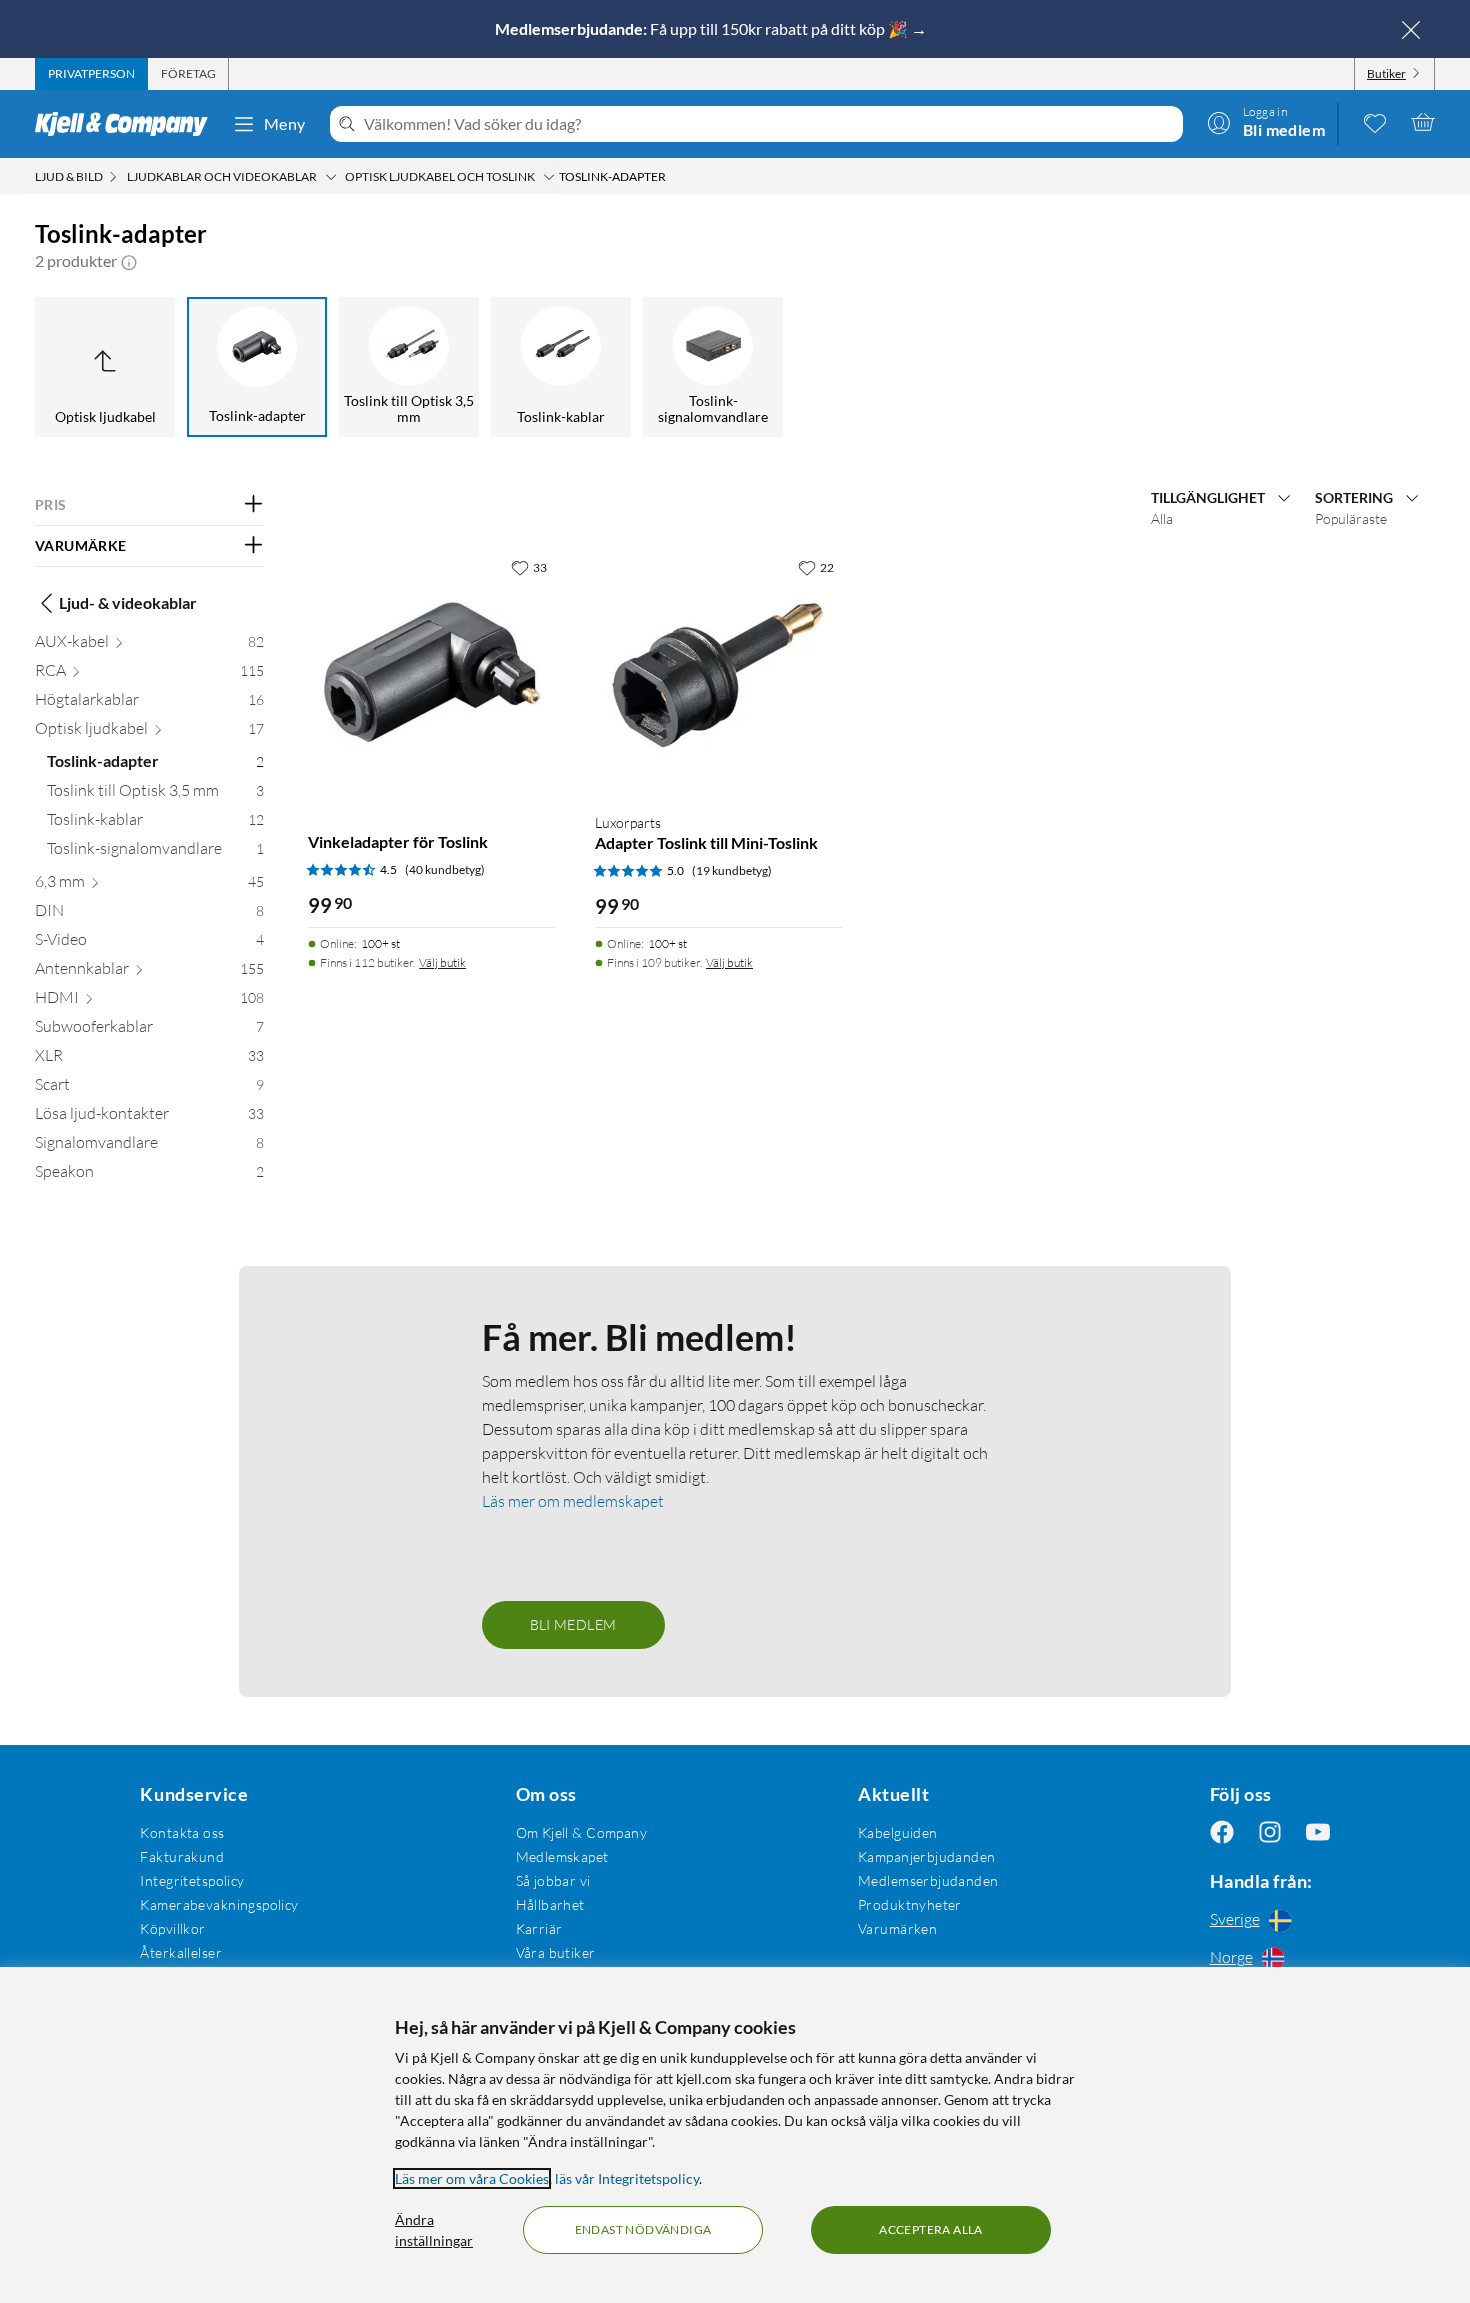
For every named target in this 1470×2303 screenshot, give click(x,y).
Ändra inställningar (434, 2230)
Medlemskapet (562, 1856)
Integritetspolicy (192, 1880)
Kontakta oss (182, 1832)
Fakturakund (182, 1856)
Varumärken (897, 1928)
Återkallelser (180, 1952)
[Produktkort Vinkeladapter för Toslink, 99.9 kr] (431, 672)
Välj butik (442, 962)
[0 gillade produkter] (1375, 122)
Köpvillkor (172, 1928)
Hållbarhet (550, 1904)
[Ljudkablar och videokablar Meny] (331, 177)
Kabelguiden (898, 1832)
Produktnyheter (910, 1904)
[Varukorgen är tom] (1423, 122)
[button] (129, 261)
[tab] (91, 74)
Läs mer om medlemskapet (573, 1501)
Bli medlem (573, 1624)
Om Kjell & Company (582, 1832)
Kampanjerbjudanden (927, 1856)
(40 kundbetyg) (445, 869)
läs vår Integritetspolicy (627, 2178)
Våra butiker (556, 1952)
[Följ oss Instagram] (1270, 1832)
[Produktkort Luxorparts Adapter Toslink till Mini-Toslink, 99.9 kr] (718, 672)
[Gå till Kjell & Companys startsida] (127, 124)
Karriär (539, 1928)
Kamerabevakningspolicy (219, 1904)
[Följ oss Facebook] (1222, 1832)
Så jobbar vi (553, 1880)
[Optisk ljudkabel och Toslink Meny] (549, 177)
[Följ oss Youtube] (1318, 1832)
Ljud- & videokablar (128, 602)
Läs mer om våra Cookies (472, 2178)
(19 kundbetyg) (732, 870)
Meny (285, 123)
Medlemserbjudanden (928, 1880)
